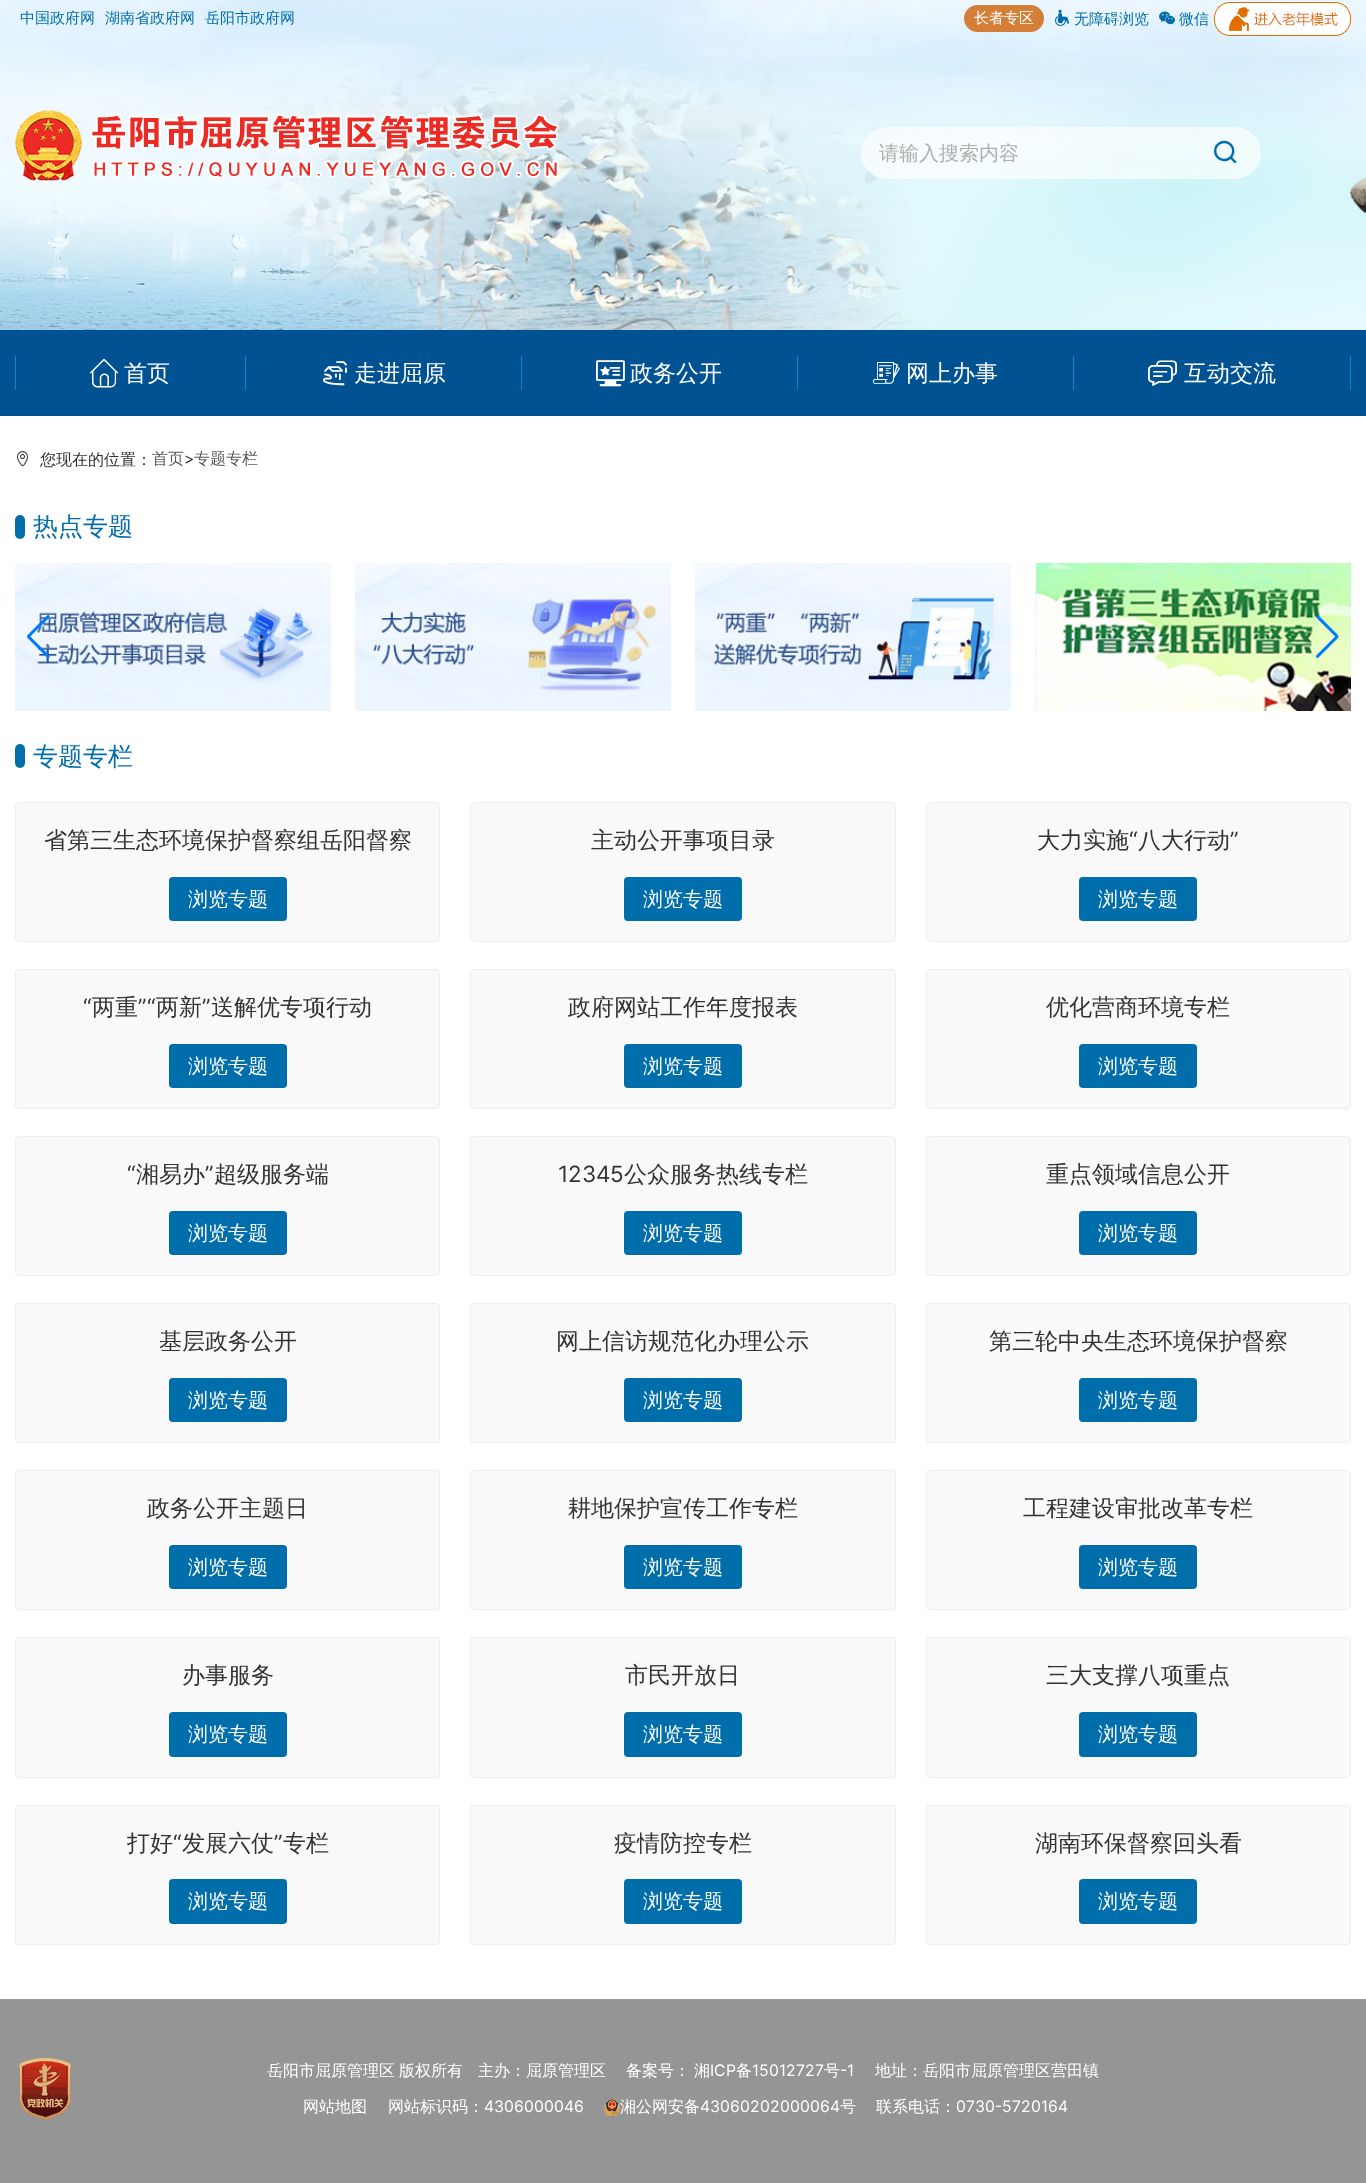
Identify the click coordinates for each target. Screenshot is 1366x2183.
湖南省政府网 (150, 17)
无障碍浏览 (1109, 18)
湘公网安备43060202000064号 (738, 2106)
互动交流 (1230, 372)
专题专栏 (226, 458)
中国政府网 (57, 17)
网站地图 (335, 2106)
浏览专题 (228, 898)
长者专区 (1004, 17)
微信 (1192, 18)
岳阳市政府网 (250, 17)
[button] (38, 637)
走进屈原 (400, 372)
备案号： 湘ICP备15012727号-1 (740, 2070)
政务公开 (676, 372)
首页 (147, 372)
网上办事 (952, 372)
